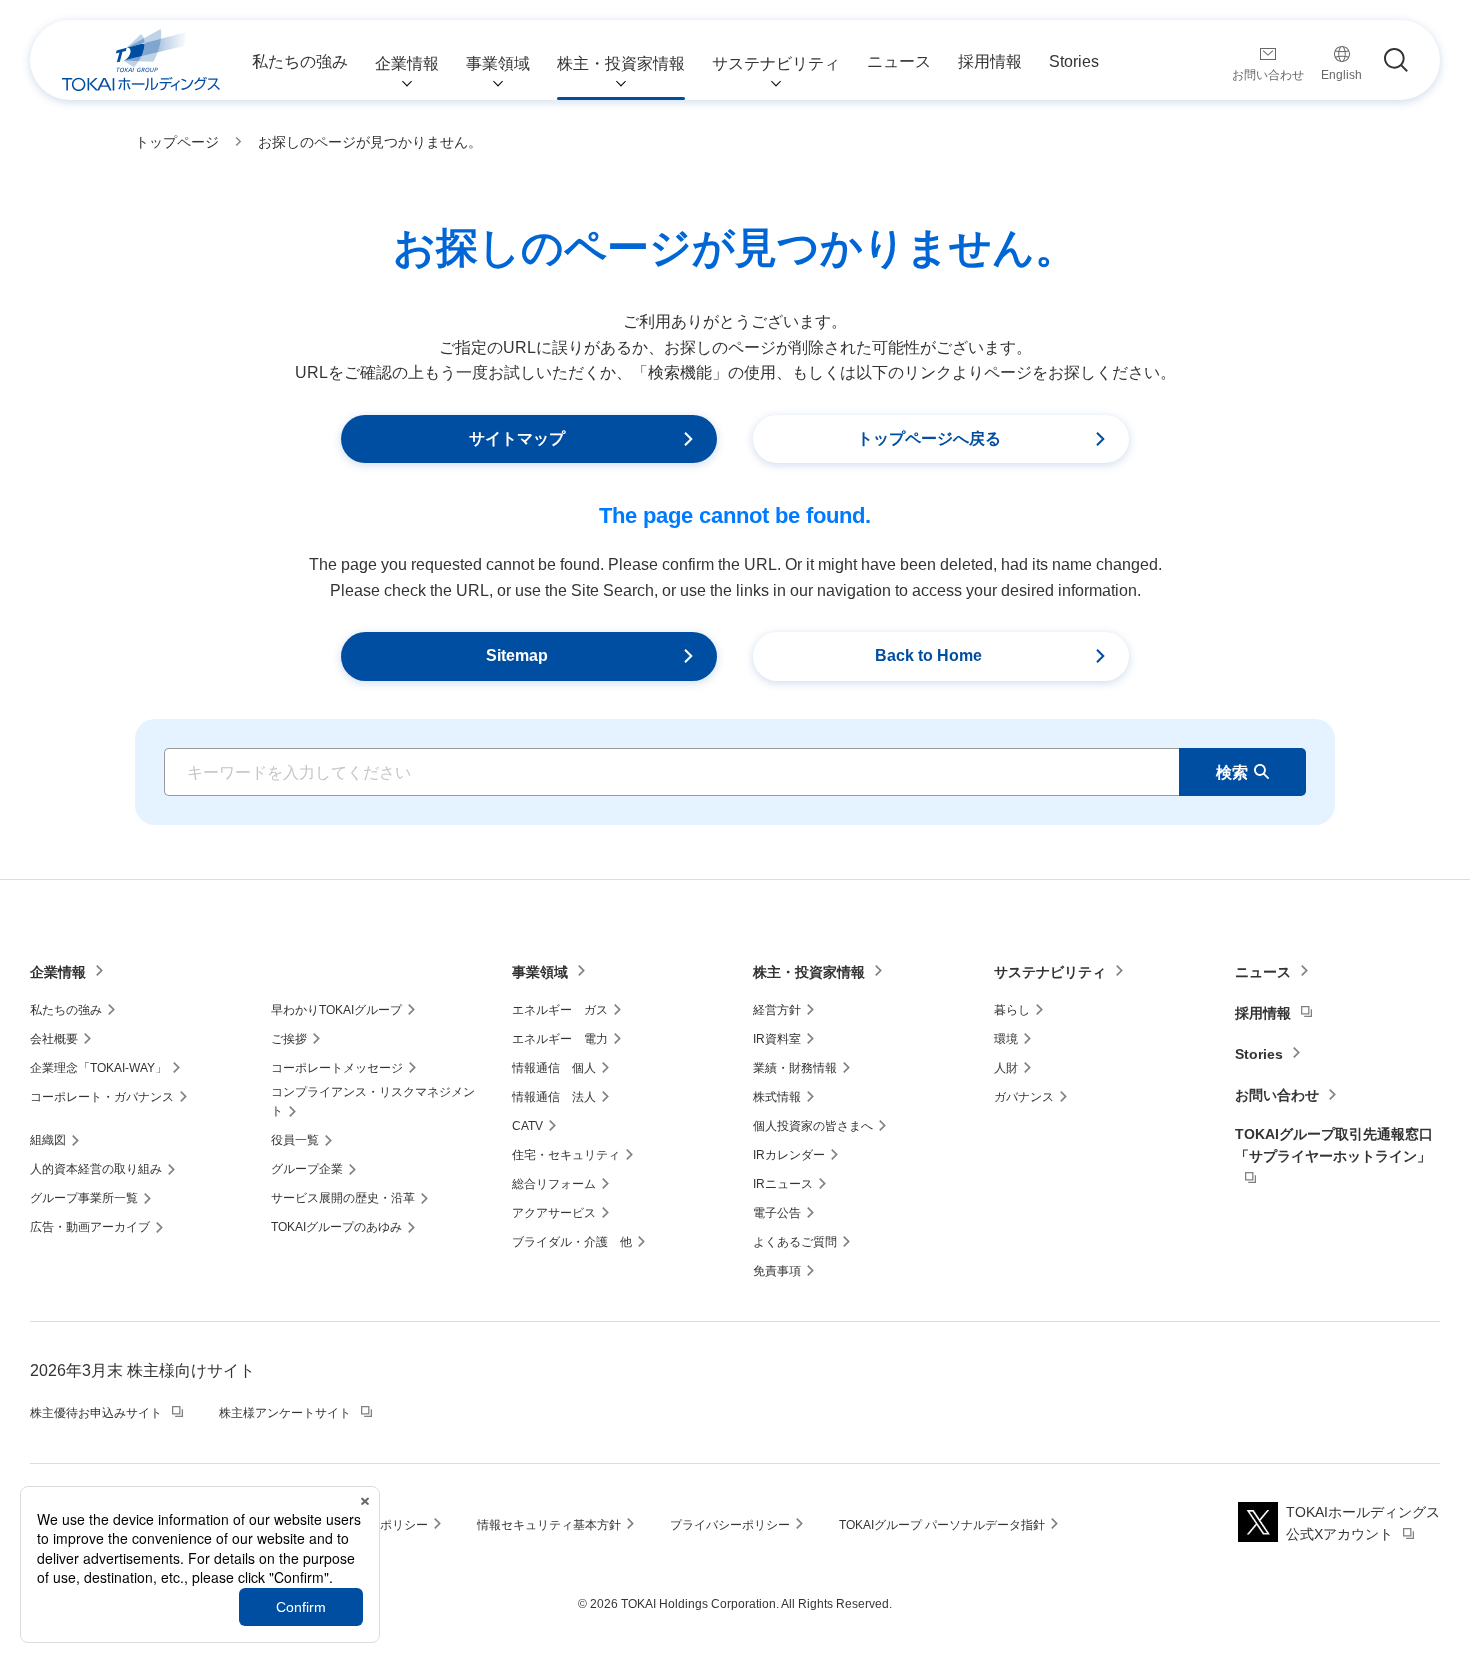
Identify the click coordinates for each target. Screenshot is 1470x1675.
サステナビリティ (1050, 972)
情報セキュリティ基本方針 (549, 1525)
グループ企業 (307, 1169)
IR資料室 (777, 1039)
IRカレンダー (789, 1155)
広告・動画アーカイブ (90, 1227)
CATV (527, 1126)
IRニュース (783, 1184)
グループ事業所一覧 (84, 1198)
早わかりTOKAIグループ (336, 1010)
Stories (1259, 1054)
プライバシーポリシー (730, 1525)
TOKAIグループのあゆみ (336, 1227)
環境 (1006, 1039)
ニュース (1263, 972)
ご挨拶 (289, 1039)
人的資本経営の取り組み (96, 1169)
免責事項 (777, 1271)
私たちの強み (66, 1010)
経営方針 (777, 1010)
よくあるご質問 (795, 1242)
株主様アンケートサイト (285, 1413)
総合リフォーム (554, 1184)
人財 (1006, 1068)
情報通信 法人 (554, 1097)
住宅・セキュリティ (566, 1155)
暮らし (1012, 1010)
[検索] (1396, 60)
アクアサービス (554, 1213)
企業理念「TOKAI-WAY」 (98, 1068)
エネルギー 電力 (560, 1039)
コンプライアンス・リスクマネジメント (373, 1101)
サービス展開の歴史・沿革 (343, 1198)
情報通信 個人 (554, 1068)
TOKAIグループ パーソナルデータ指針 (942, 1525)
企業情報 (58, 972)
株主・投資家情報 (809, 972)
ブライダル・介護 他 (572, 1242)
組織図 (48, 1140)
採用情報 (1263, 1013)
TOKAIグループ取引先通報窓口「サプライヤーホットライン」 (1334, 1145)
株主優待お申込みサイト (96, 1413)
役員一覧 (295, 1140)
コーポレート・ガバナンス (102, 1097)
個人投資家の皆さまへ (813, 1126)
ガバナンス (1024, 1097)
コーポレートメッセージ (337, 1068)
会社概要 (54, 1039)
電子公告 (777, 1213)
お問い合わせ (1277, 1095)
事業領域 (540, 972)
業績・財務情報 (795, 1068)
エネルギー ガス (560, 1010)
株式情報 (777, 1097)
